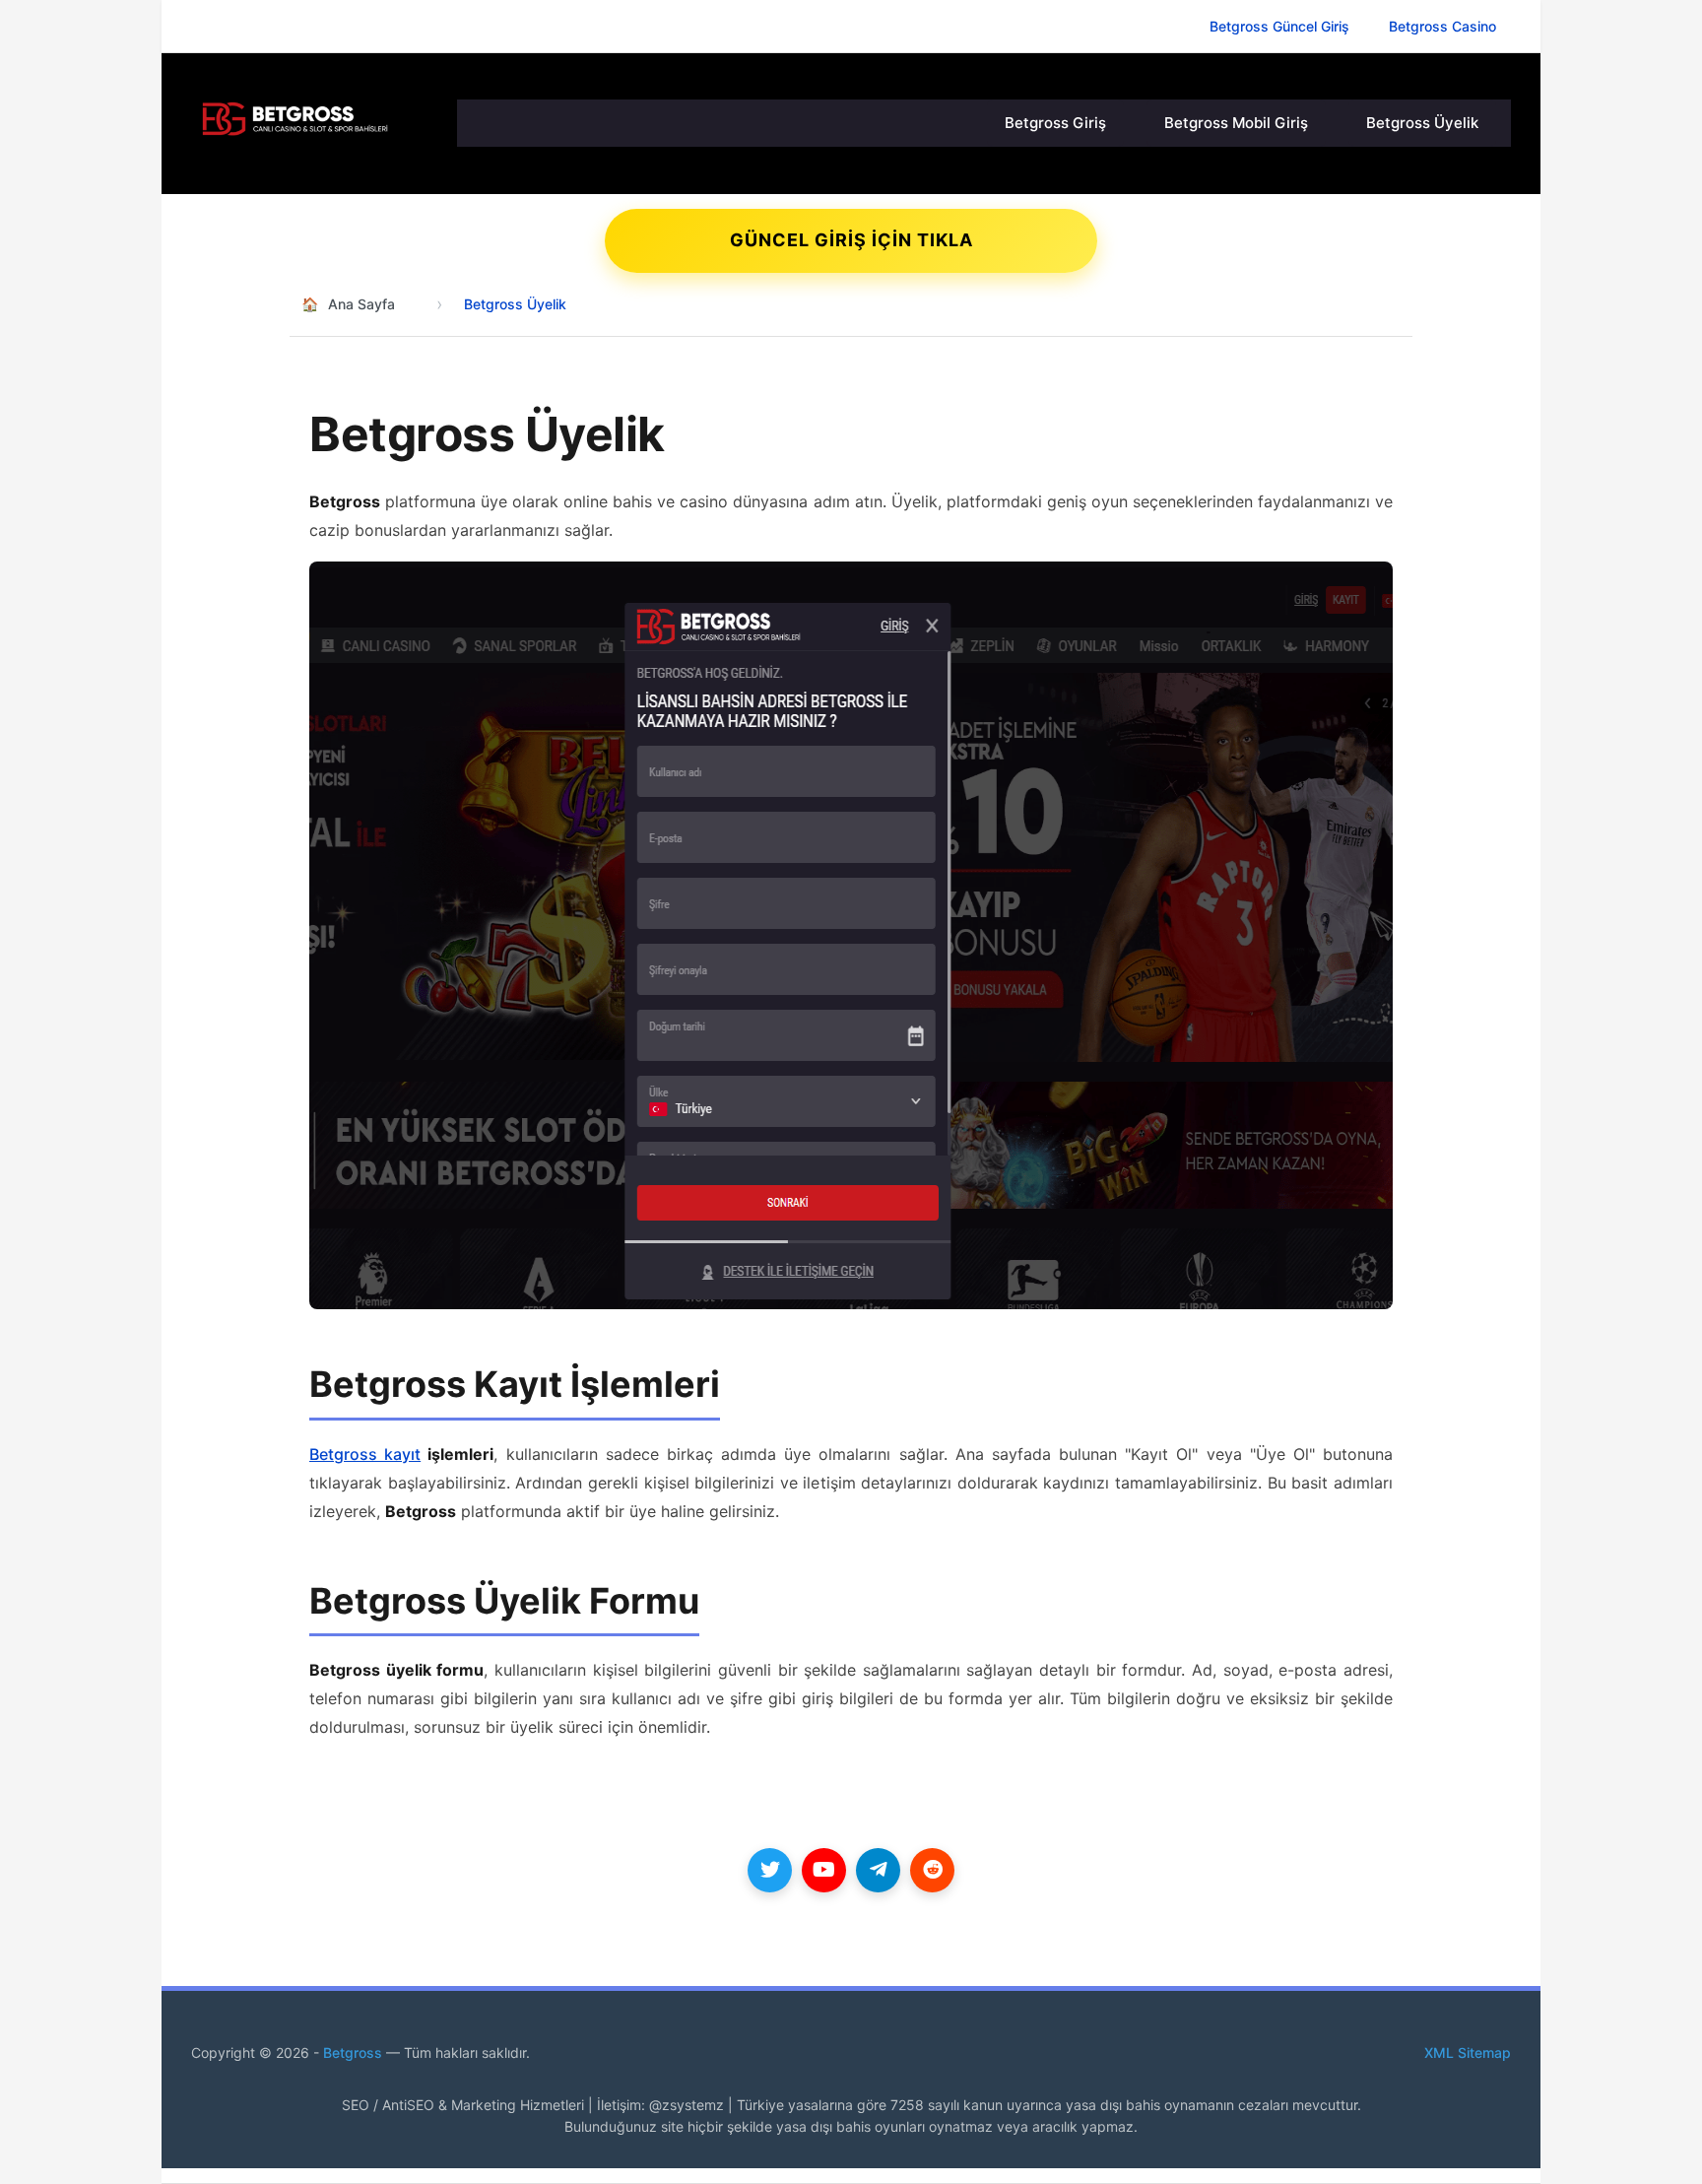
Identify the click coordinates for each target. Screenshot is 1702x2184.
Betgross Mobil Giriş (1236, 123)
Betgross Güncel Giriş (1279, 26)
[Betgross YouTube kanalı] (824, 1870)
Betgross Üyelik (1422, 123)
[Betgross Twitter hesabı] (770, 1870)
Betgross (355, 2052)
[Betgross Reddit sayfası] (932, 1870)
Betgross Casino (1442, 26)
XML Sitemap (1468, 2052)
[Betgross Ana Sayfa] (314, 119)
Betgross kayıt (365, 1454)
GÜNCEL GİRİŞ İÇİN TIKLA (851, 240)
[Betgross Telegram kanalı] (878, 1870)
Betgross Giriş (1055, 123)
